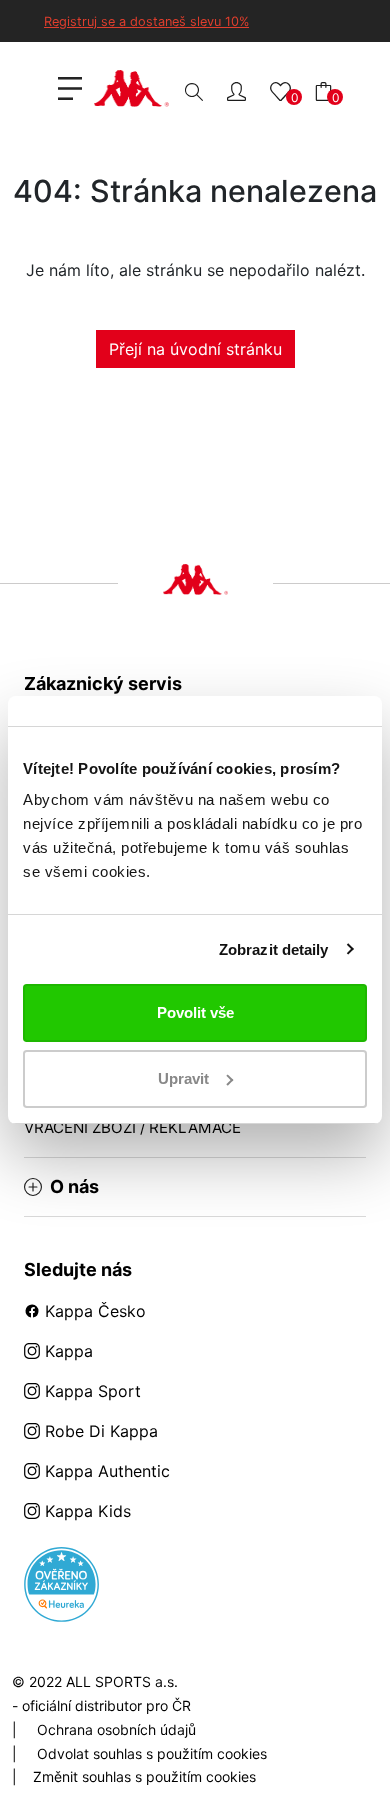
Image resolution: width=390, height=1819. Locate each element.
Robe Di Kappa (99, 1431)
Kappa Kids (85, 1511)
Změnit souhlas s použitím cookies (144, 1776)
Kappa (66, 1351)
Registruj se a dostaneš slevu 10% (146, 21)
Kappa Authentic (105, 1471)
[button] (236, 90)
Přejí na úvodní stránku (195, 349)
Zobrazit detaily (274, 949)
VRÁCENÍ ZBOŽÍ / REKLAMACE (132, 1127)
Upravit (183, 1078)
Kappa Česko (93, 1311)
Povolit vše (195, 1012)
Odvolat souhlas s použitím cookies (152, 1753)
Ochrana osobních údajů (116, 1729)
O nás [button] (74, 1187)
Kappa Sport (90, 1391)
